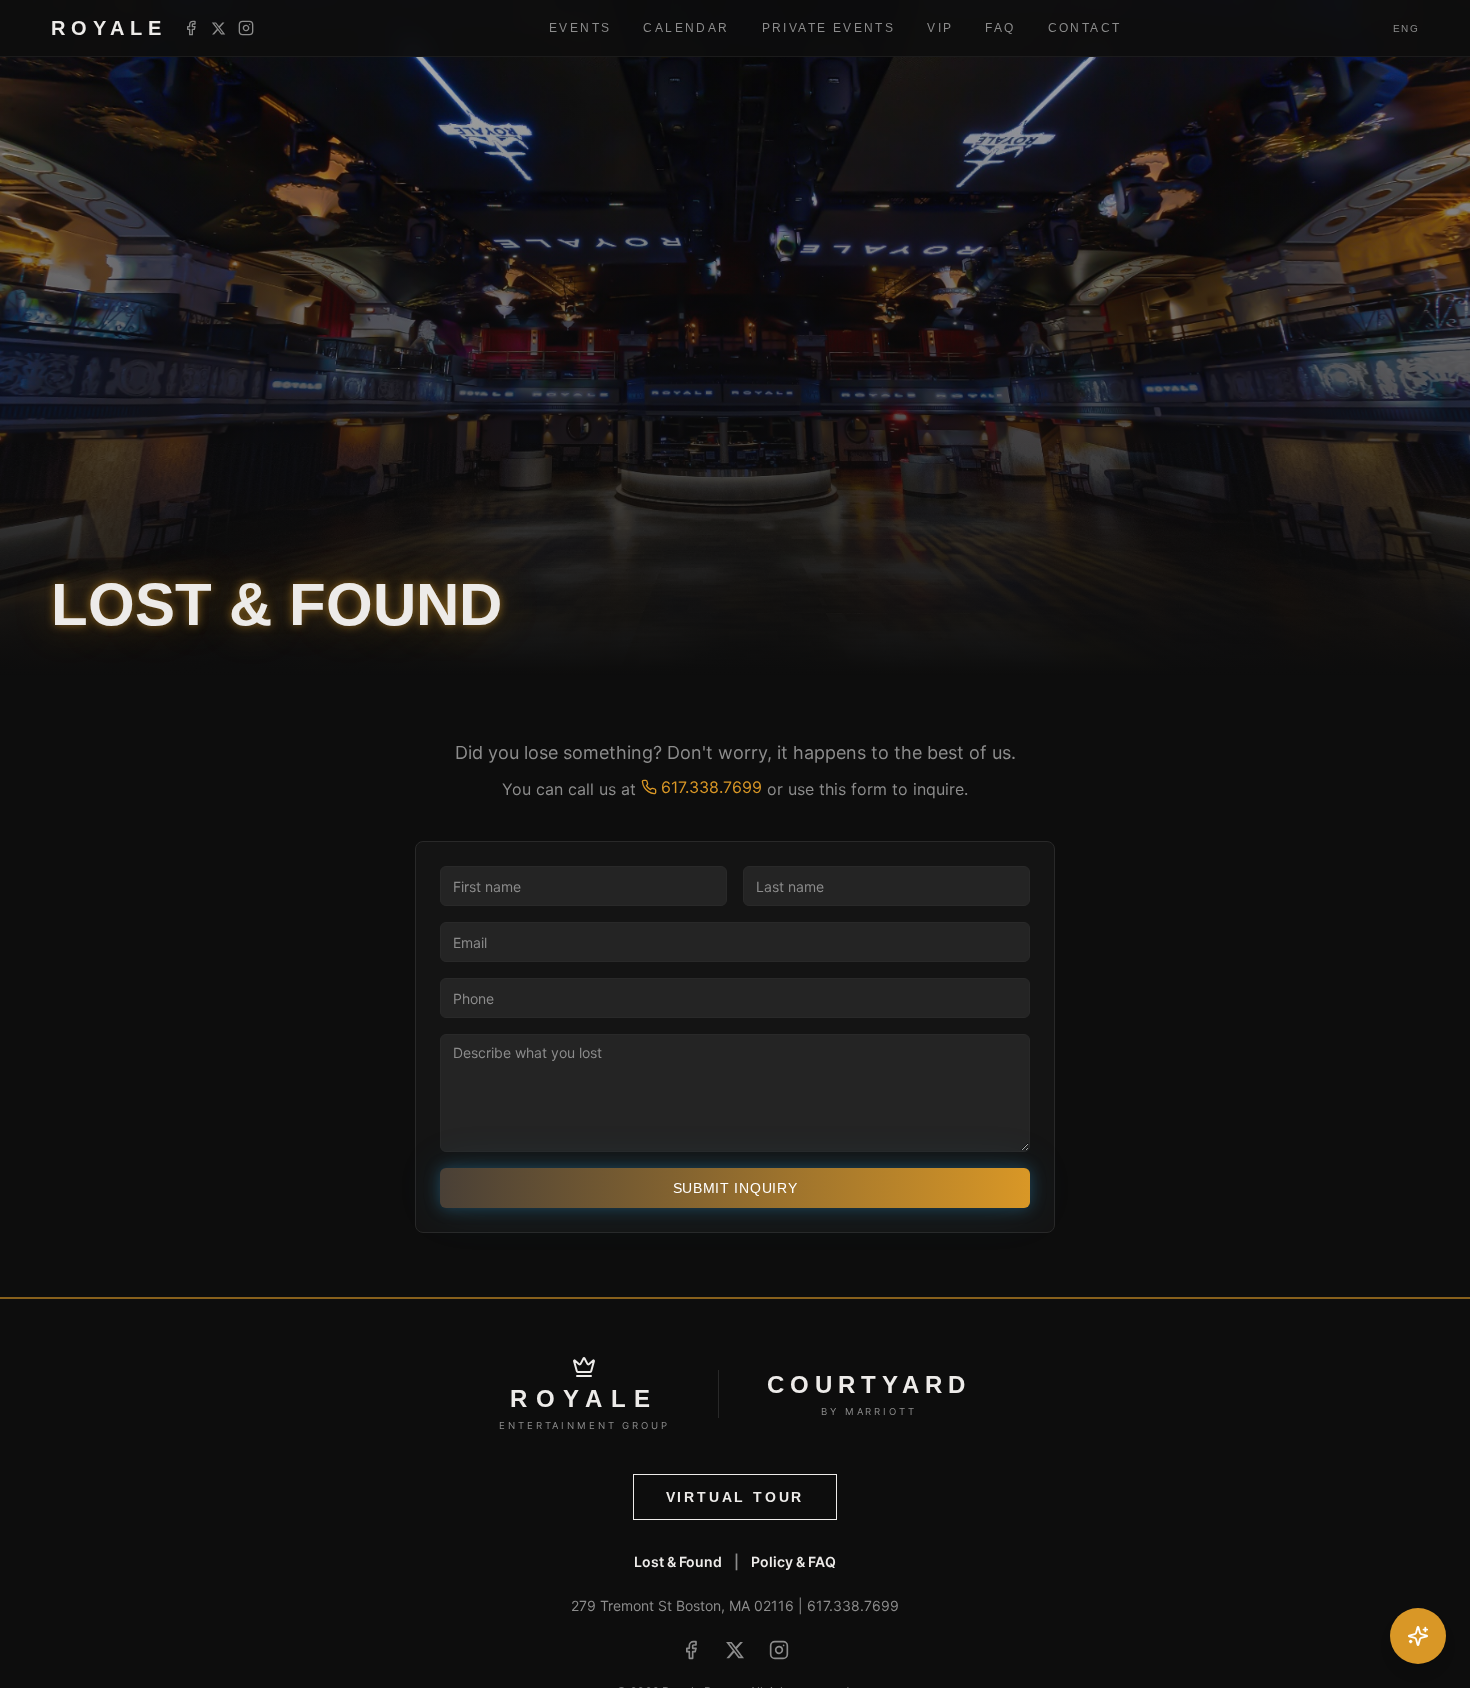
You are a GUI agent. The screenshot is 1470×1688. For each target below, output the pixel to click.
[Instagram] (246, 28)
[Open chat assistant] (1418, 1636)
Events (580, 28)
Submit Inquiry (735, 1188)
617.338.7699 (711, 787)
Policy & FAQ (793, 1561)
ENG (1406, 28)
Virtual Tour (735, 1497)
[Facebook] (191, 28)
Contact (1085, 28)
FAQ (1000, 28)
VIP (940, 28)
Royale (109, 28)
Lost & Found (678, 1561)
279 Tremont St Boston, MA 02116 (682, 1605)
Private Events (829, 28)
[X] (218, 28)
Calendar (686, 28)
